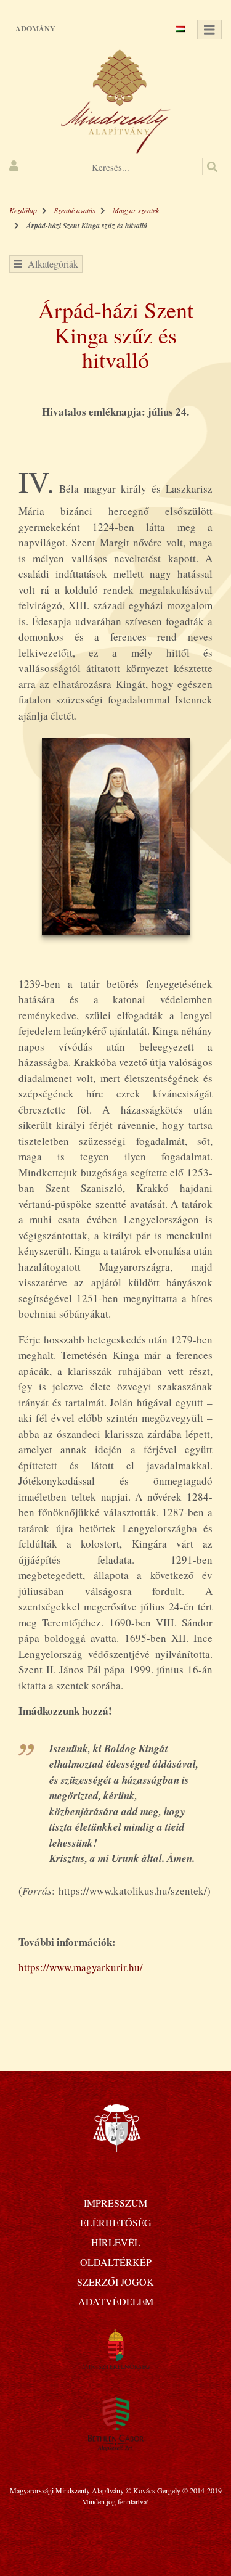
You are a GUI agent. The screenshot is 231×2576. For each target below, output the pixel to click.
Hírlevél (116, 2242)
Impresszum (115, 2203)
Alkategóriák (50, 264)
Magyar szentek (136, 210)
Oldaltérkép (116, 2262)
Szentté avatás (75, 210)
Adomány (35, 29)
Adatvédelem (116, 2301)
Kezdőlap (23, 210)
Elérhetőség (116, 2222)
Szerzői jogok (115, 2282)
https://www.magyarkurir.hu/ (81, 1967)
